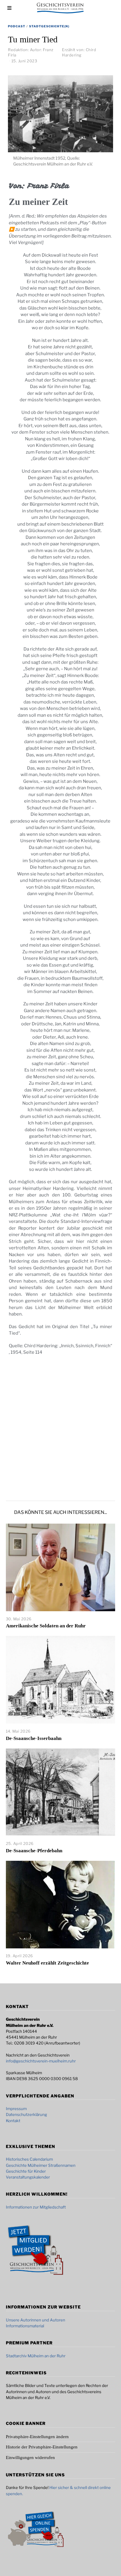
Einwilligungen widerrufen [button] (30, 2458)
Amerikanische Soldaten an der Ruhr (46, 1626)
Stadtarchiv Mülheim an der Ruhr (36, 2356)
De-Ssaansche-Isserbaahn (34, 1738)
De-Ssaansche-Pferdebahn (34, 1851)
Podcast (17, 26)
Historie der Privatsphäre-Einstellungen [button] (42, 2447)
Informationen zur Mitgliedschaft (36, 2207)
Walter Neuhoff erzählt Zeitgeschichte (47, 1963)
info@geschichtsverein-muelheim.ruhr (41, 2061)
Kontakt (13, 2121)
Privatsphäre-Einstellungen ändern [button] (37, 2437)
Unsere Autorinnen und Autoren (36, 2320)
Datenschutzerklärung (26, 2114)
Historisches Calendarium (29, 2159)
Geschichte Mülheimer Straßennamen (41, 2165)
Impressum (16, 2109)
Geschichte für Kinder (26, 2171)
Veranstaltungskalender (28, 2177)
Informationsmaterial (25, 2326)
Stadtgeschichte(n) (49, 26)
